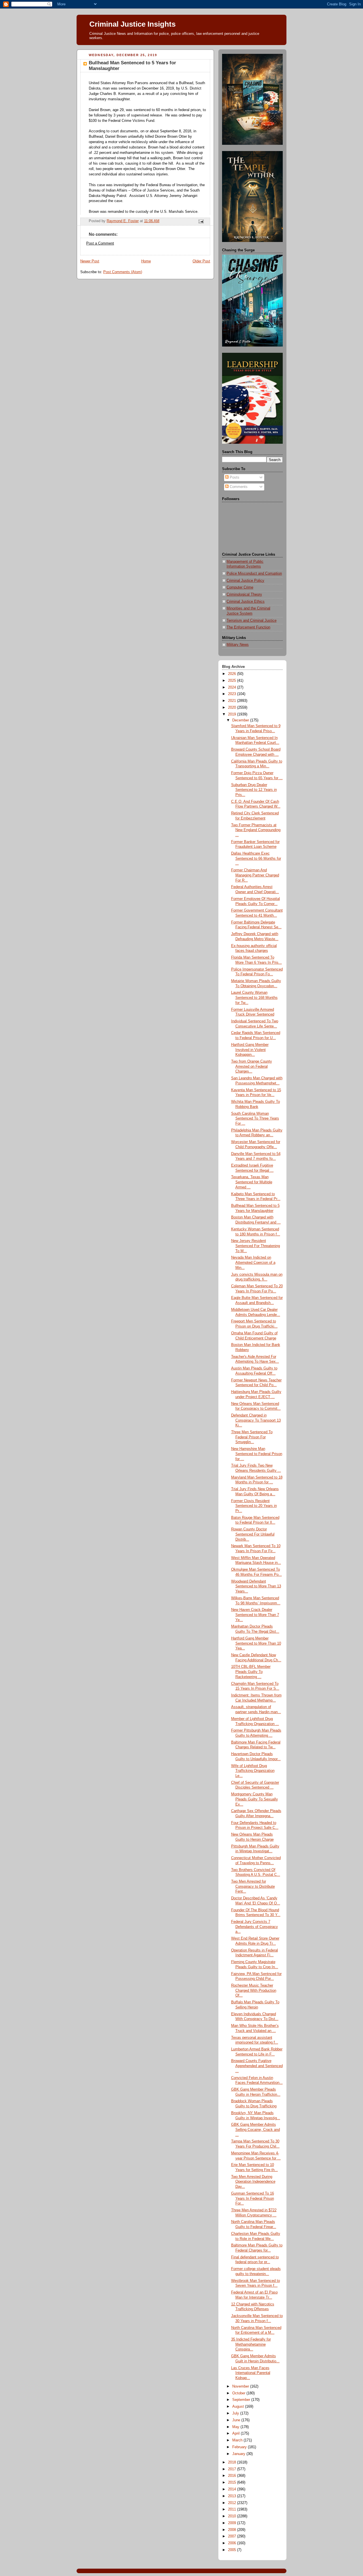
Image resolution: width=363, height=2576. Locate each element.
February (240, 2447)
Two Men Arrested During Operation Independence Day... (253, 2182)
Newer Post (90, 261)
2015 (233, 2482)
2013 (233, 2496)
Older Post (201, 261)
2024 (233, 687)
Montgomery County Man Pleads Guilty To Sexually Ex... (255, 1799)
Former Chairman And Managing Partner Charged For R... (255, 875)
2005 (233, 2550)
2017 (233, 2469)
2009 (233, 2523)
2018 (233, 2462)
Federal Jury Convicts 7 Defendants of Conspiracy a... (255, 1927)
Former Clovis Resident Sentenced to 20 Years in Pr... (254, 1506)
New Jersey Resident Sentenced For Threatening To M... (256, 1246)
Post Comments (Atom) (123, 272)
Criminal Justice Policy (245, 581)
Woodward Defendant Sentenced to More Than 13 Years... (256, 1586)
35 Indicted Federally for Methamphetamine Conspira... (251, 2344)
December (241, 720)
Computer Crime (240, 587)
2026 (233, 674)
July (236, 2413)
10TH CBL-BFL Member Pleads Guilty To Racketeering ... (251, 1672)
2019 (233, 714)
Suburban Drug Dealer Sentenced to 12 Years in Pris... (254, 790)
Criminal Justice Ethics (246, 602)
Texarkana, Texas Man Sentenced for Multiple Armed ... (252, 1182)
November (241, 2386)
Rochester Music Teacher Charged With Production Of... (254, 1990)
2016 (233, 2476)
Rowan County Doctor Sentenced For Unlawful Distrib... (253, 1534)
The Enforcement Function (248, 627)
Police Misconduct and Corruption (254, 574)
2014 (233, 2489)
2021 (233, 701)
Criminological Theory (244, 594)
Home (146, 261)
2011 (233, 2509)
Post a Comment (100, 243)
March (238, 2440)
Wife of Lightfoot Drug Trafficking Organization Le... (253, 1771)
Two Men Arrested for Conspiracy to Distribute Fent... (253, 1886)
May (236, 2427)
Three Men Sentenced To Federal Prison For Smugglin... (252, 1437)
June (237, 2420)
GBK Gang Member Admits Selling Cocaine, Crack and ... (256, 2130)
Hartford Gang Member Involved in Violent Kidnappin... (250, 1050)
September (242, 2400)
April (237, 2433)
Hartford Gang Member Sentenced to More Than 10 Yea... (256, 1643)
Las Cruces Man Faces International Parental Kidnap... (251, 2373)
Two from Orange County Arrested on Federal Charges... (252, 1066)
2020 (233, 708)
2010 (233, 2516)
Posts (234, 477)
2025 (233, 681)
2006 (233, 2543)
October (239, 2393)
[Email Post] (201, 221)
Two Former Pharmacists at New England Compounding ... (256, 830)
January (239, 2454)
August (239, 2407)
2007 (233, 2536)
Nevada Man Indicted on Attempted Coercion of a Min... (253, 1262)
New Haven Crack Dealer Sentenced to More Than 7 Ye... (255, 1615)
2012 (233, 2503)
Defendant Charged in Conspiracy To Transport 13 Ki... (256, 1420)
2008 (233, 2530)
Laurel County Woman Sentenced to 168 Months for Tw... (254, 998)
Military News (238, 645)
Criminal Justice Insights (132, 24)
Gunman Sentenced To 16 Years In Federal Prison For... (253, 2198)
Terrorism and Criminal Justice (252, 621)
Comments (238, 487)
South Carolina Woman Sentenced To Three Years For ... (255, 1119)
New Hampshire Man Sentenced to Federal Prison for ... (257, 1454)
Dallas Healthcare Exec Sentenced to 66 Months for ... (256, 858)
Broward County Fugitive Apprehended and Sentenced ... (257, 2066)
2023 (233, 694)
